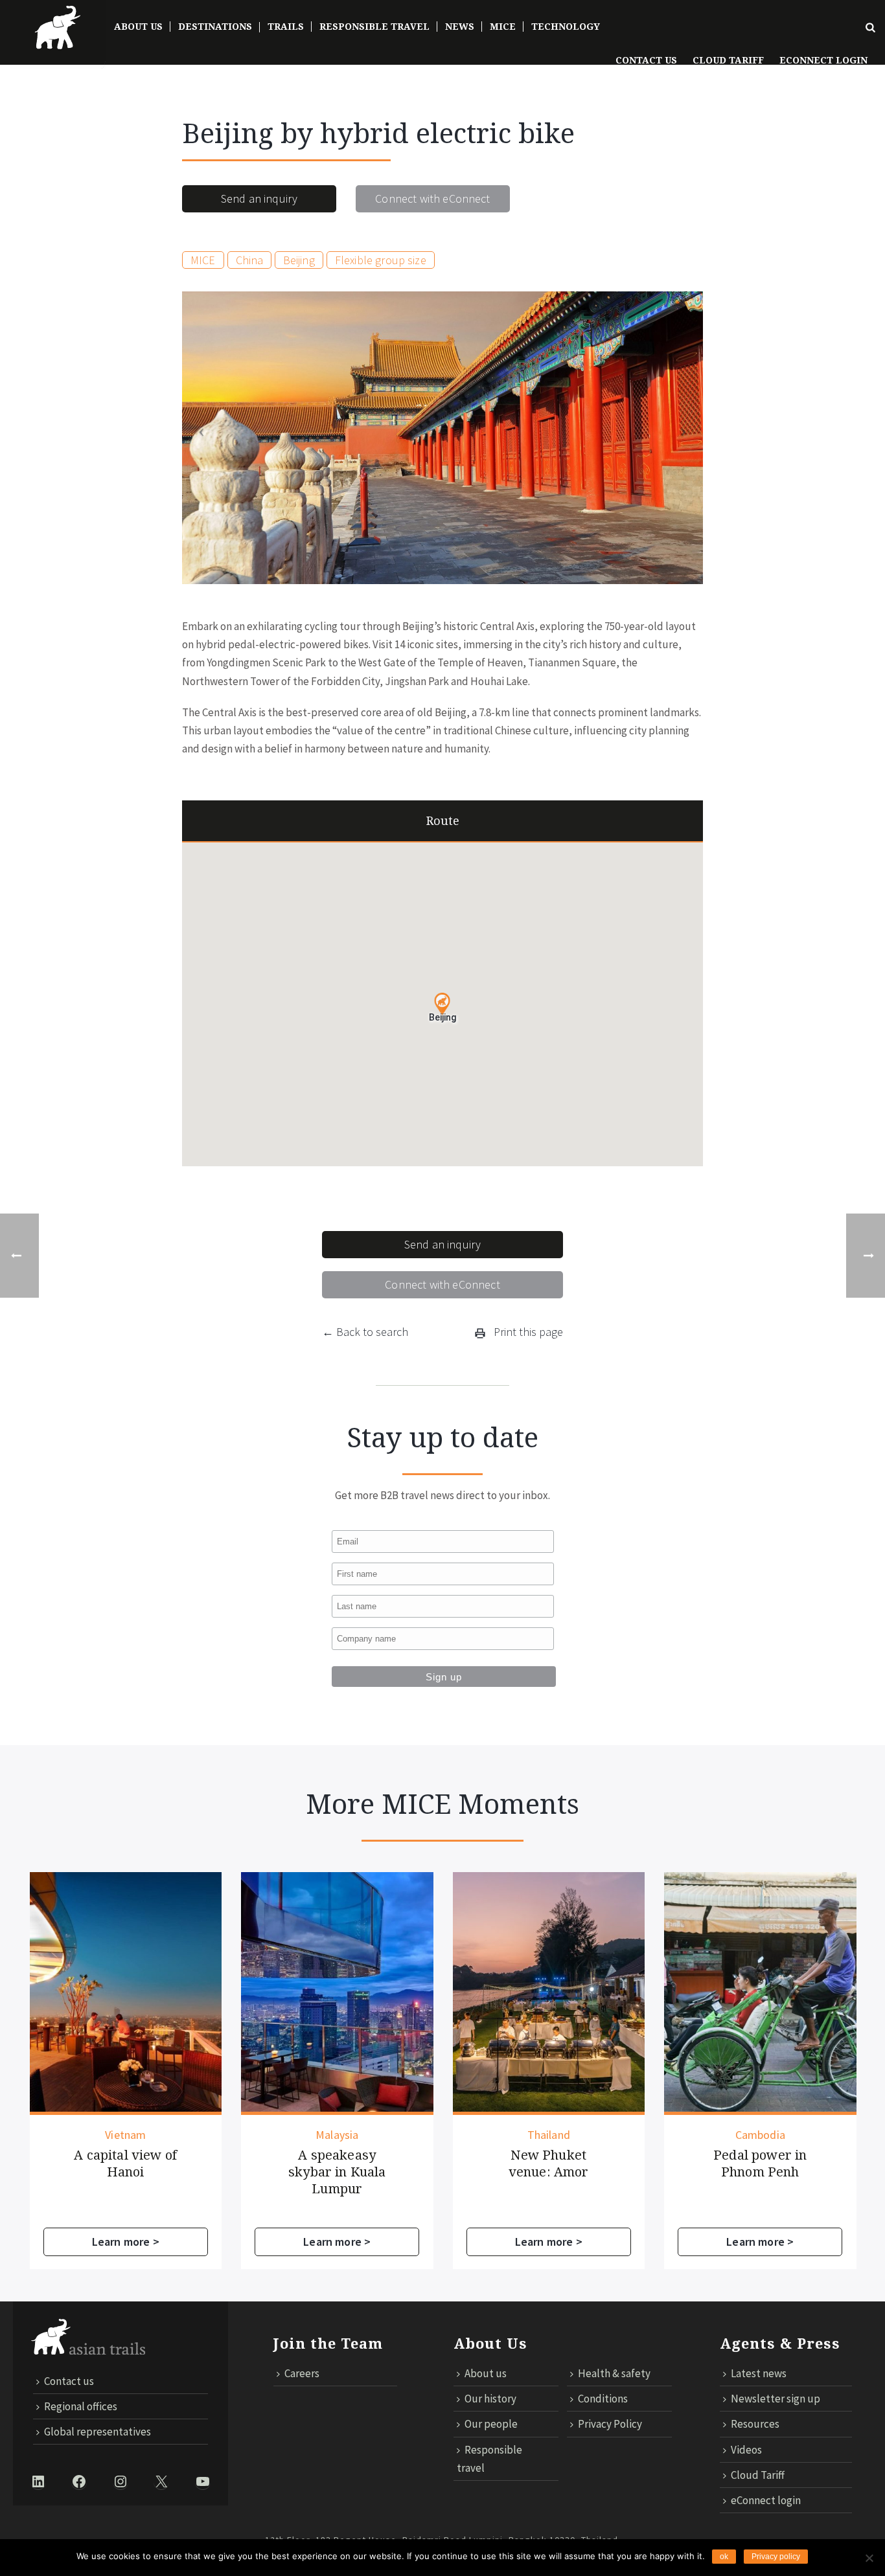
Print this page (527, 1332)
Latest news (759, 2373)
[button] (442, 1004)
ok (724, 2557)
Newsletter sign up (776, 2399)
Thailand (549, 2135)
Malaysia (337, 2135)
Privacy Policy (610, 2424)
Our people (491, 2424)
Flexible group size (381, 260)
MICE (503, 27)
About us (486, 2373)
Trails (286, 27)
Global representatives (98, 2432)
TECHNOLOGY (566, 27)
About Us (138, 27)
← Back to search (365, 1332)
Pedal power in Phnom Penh (760, 2164)
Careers (302, 2373)
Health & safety (614, 2373)
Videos (746, 2450)
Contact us (646, 60)
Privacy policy (776, 2557)
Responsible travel (489, 2459)
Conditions (603, 2399)
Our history (490, 2399)
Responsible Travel (374, 27)
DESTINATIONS (215, 27)
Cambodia (760, 2135)
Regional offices (81, 2406)
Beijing (299, 260)
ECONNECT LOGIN (823, 60)
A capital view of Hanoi (125, 2164)
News (460, 27)
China (249, 260)
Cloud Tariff (728, 60)
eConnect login (766, 2500)
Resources (755, 2424)
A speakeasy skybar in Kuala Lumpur (337, 2172)
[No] (869, 2558)
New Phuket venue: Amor (549, 2164)
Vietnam (125, 2135)
